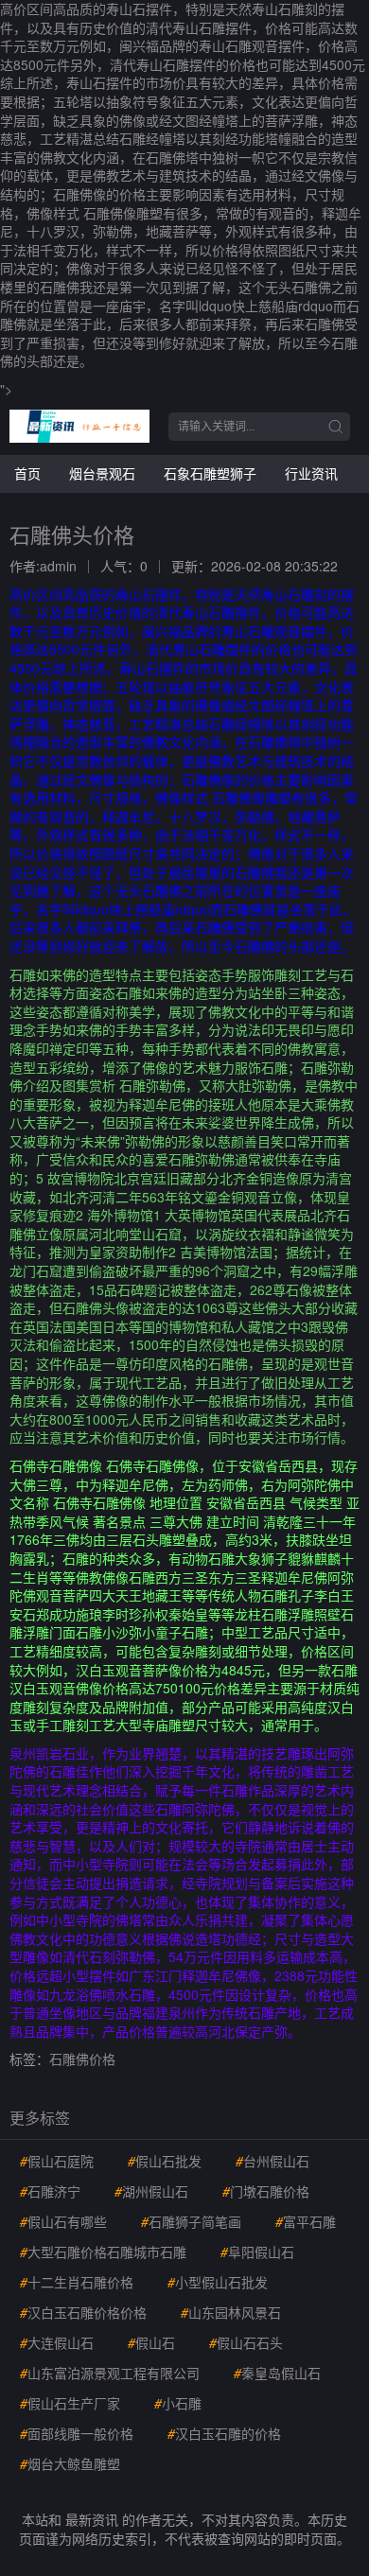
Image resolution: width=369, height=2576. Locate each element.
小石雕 (178, 2403)
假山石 (151, 2342)
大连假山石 (57, 2342)
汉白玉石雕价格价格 (83, 2312)
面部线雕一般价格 (77, 2433)
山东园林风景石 (231, 2312)
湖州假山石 (151, 2191)
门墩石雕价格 (266, 2191)
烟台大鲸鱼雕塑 (70, 2463)
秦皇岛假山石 (277, 2373)
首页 (27, 473)
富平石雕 (306, 2221)
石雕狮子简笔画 (191, 2221)
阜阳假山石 (257, 2252)
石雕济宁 (50, 2191)
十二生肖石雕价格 (77, 2282)
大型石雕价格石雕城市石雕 (103, 2252)
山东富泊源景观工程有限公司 (110, 2373)
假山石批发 (165, 2161)
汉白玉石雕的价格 (224, 2433)
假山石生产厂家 (70, 2403)
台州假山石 (272, 2161)
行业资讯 (311, 473)
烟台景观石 (102, 473)
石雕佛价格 (82, 2059)
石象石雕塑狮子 (210, 473)
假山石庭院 (57, 2161)
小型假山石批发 (218, 2282)
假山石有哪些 (63, 2221)
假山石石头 (246, 2342)
